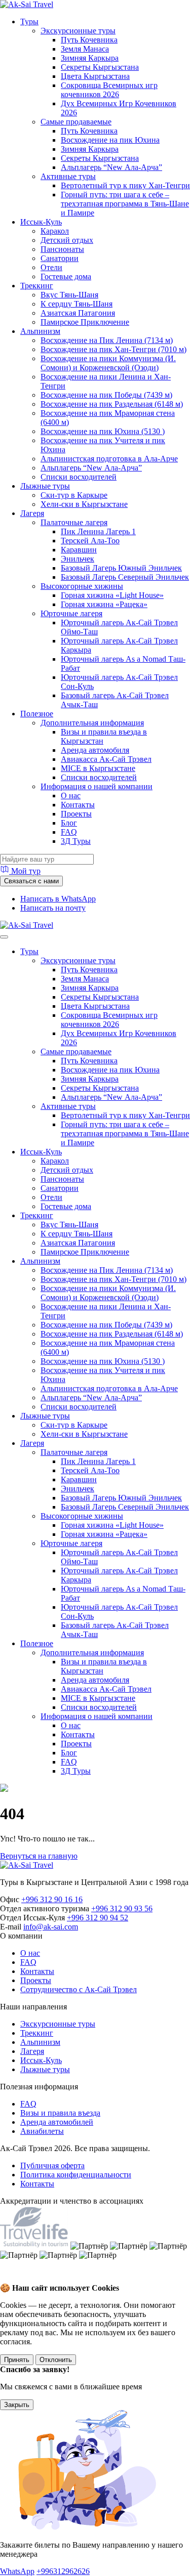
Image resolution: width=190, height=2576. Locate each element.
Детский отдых (67, 240)
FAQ (69, 832)
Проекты (76, 814)
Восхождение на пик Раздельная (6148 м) (112, 404)
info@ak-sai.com (51, 1927)
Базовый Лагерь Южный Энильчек (121, 568)
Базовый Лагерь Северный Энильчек (125, 577)
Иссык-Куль (41, 222)
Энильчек (78, 559)
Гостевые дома (66, 276)
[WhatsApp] (11, 2278)
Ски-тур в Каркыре (74, 495)
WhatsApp (17, 2571)
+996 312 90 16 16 (52, 1899)
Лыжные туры (45, 486)
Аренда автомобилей (57, 2122)
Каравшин (79, 550)
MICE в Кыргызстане (98, 768)
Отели (51, 267)
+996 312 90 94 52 (98, 1918)
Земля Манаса (85, 49)
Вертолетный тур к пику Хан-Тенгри (125, 185)
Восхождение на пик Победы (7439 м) (106, 395)
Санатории (60, 258)
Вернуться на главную (39, 1856)
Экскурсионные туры (78, 31)
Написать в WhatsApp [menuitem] (58, 899)
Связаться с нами (31, 881)
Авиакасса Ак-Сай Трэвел (106, 759)
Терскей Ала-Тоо (90, 541)
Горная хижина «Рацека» (104, 604)
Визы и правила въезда (60, 2113)
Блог (69, 823)
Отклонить (56, 2360)
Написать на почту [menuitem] (53, 908)
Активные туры (68, 176)
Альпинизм (40, 331)
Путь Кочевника (89, 40)
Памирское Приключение (85, 322)
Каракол (55, 231)
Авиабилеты (42, 2131)
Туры (29, 22)
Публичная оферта (52, 2165)
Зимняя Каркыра (90, 58)
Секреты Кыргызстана (100, 67)
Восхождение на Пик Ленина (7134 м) (107, 340)
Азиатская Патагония (78, 313)
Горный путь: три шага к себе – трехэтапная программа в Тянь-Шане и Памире (125, 204)
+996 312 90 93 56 (122, 1908)
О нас (71, 796)
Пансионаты (62, 249)
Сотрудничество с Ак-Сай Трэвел (79, 1989)
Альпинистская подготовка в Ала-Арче (109, 459)
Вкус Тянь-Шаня (69, 295)
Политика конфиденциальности (76, 2175)
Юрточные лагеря (71, 613)
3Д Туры (76, 841)
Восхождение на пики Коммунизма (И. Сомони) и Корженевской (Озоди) (108, 363)
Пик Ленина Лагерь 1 (98, 531)
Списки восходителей (79, 477)
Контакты (78, 805)
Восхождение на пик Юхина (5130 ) (103, 431)
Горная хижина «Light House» (112, 595)
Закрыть (17, 2405)
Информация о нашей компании (97, 786)
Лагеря (32, 513)
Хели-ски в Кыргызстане (84, 504)
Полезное (37, 714)
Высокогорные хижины (82, 586)
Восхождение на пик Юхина (110, 140)
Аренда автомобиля (95, 750)
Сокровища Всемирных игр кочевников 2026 (109, 90)
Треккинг (37, 286)
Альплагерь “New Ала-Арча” (111, 167)
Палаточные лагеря (74, 522)
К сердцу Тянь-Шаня (77, 304)
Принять (17, 2360)
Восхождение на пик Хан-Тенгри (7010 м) (113, 349)
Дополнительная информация (92, 723)
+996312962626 (63, 2571)
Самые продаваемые (76, 122)
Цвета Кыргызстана (95, 76)
